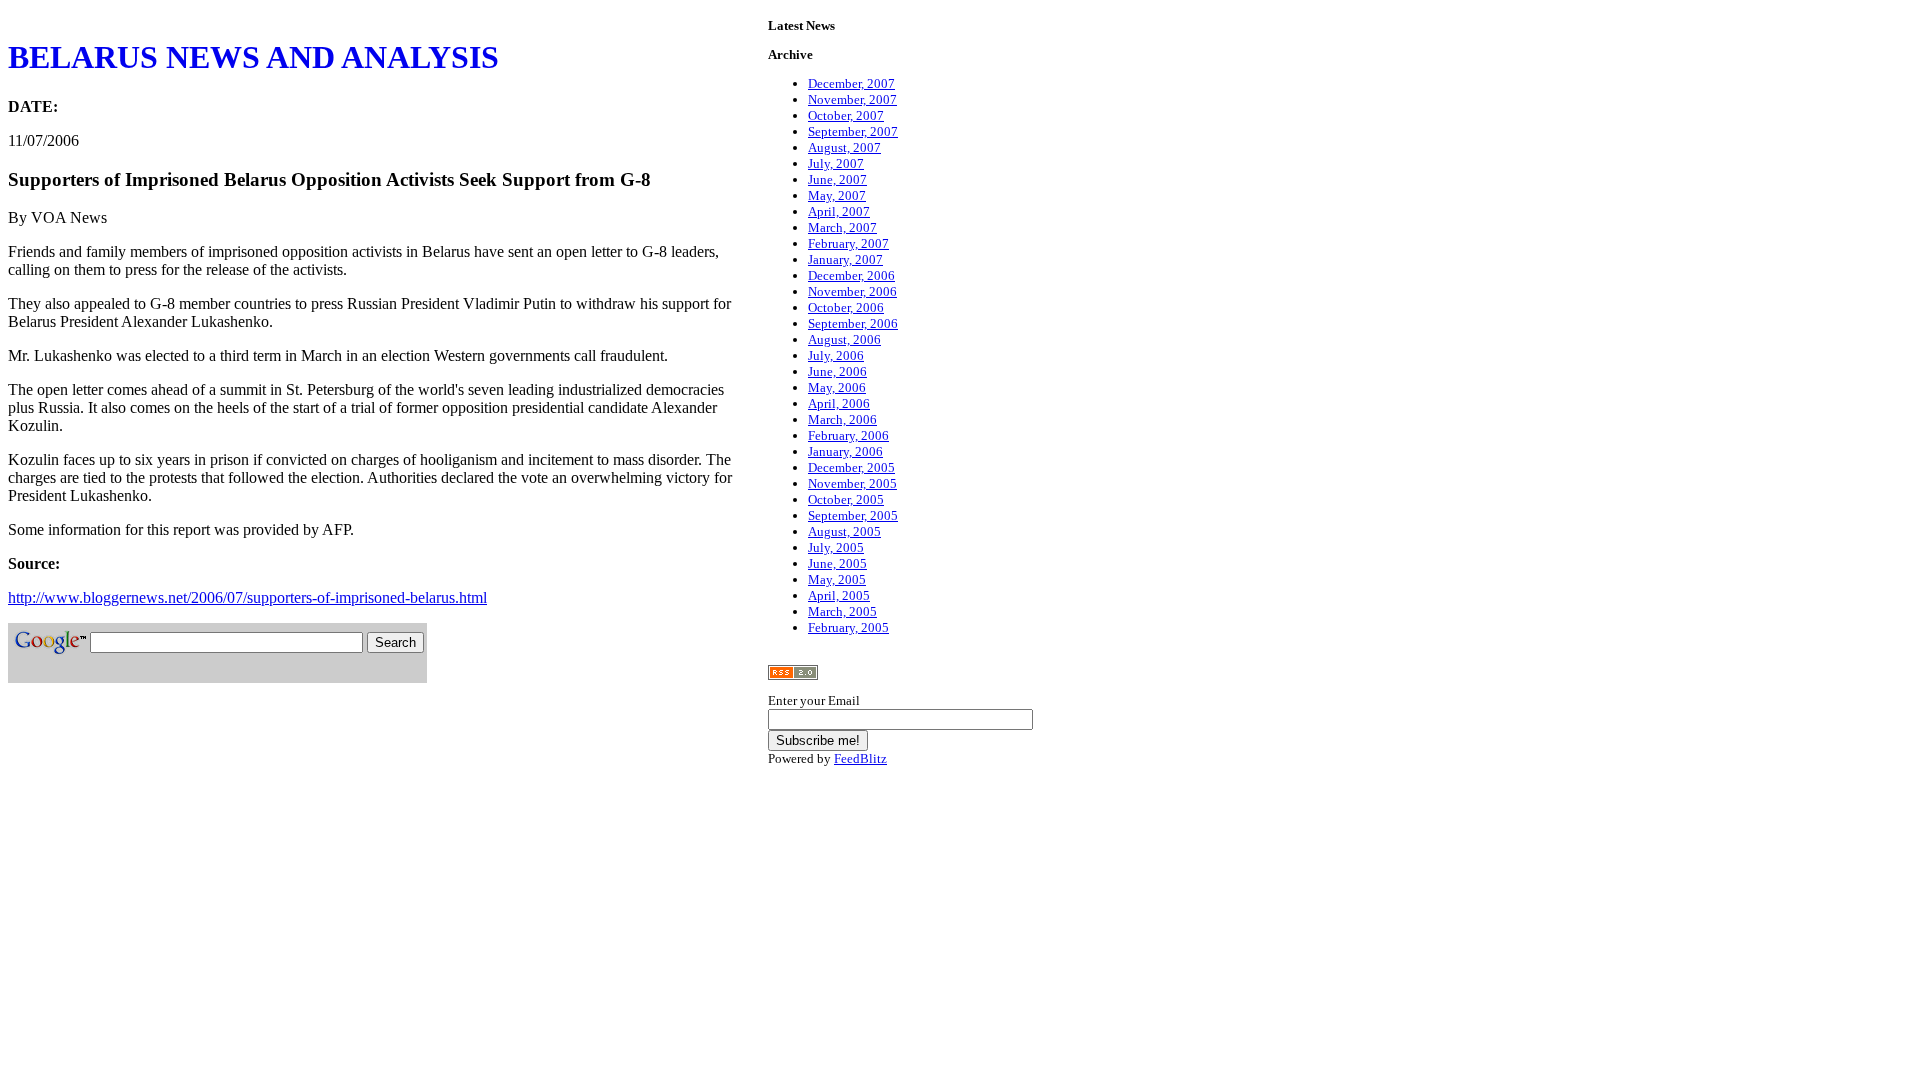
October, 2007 (846, 115)
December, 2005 (851, 467)
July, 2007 (836, 163)
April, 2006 (839, 403)
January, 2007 (845, 259)
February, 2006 (848, 435)
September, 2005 (853, 515)
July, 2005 (836, 547)
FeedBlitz (860, 758)
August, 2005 (844, 531)
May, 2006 (837, 387)
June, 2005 (837, 563)
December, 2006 (851, 275)
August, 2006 (844, 339)
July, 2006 (836, 355)
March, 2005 (842, 611)
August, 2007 (844, 147)
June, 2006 (837, 371)
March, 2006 (842, 419)
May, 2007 (837, 195)
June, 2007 (837, 179)
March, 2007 (842, 227)
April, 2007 (839, 211)
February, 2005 (848, 627)
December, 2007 (851, 83)
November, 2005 (852, 483)
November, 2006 (852, 291)
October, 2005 (846, 499)
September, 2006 (853, 323)
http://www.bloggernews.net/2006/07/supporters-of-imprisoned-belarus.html (247, 597)
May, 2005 (837, 579)
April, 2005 (839, 595)
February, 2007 (848, 243)
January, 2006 (845, 451)
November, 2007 (852, 99)
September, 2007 (853, 131)
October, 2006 (846, 307)
